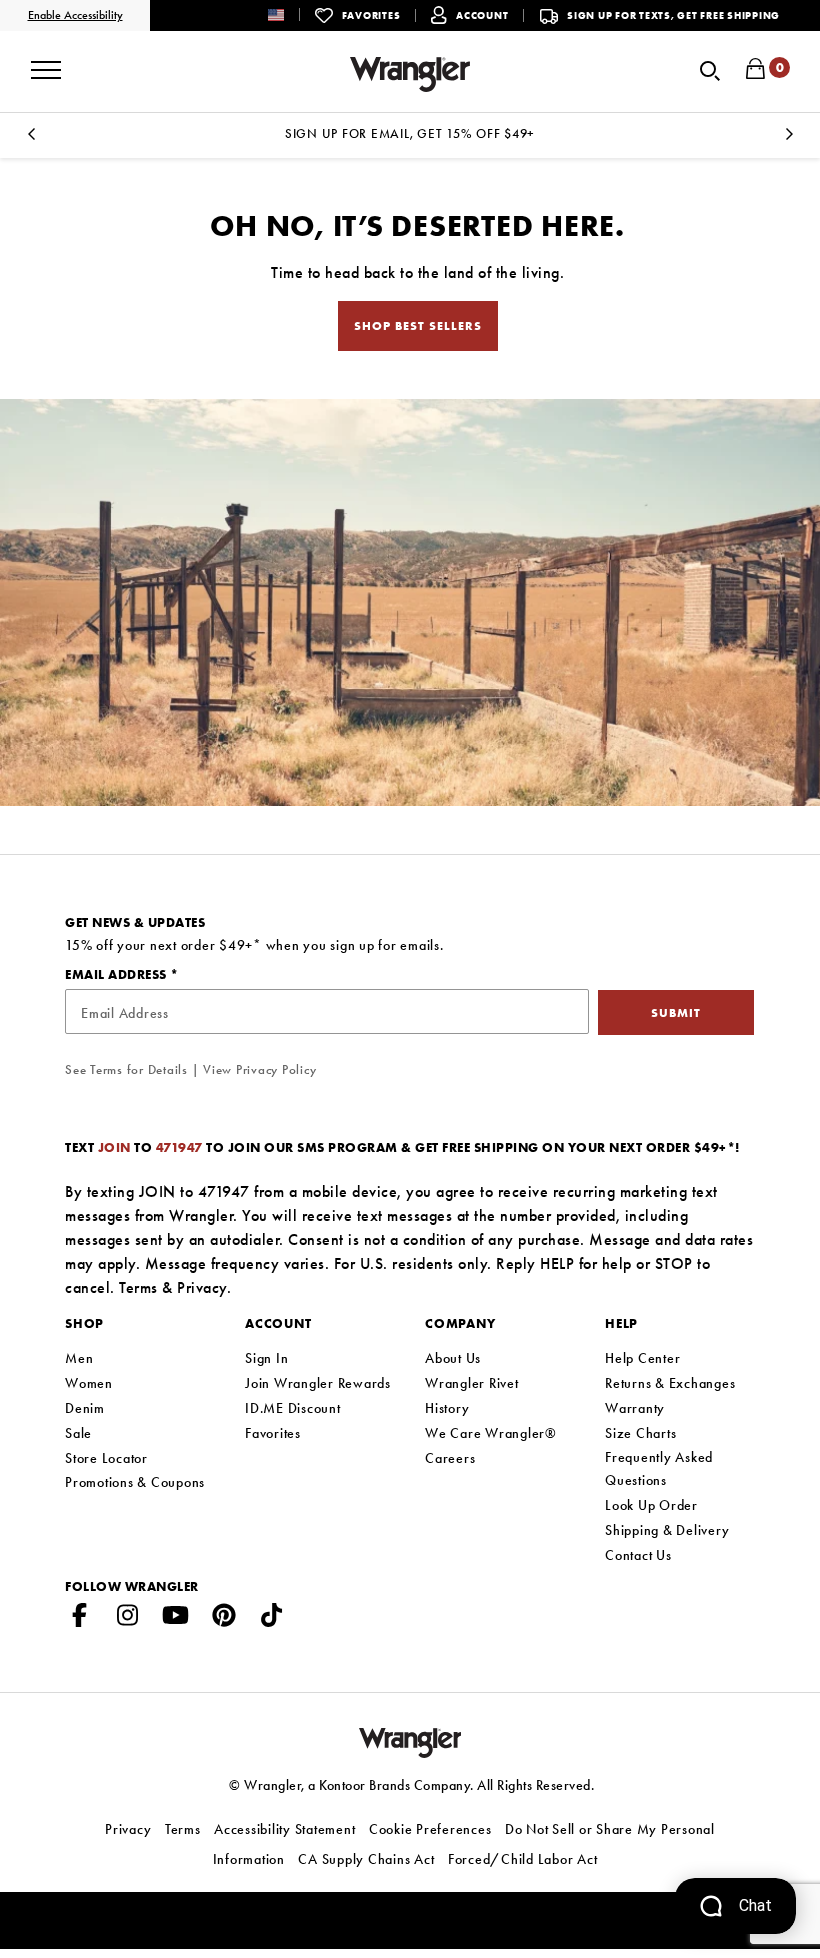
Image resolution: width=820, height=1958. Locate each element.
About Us (453, 1358)
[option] (410, 133)
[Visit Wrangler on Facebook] (80, 1619)
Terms (138, 1287)
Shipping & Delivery (667, 1530)
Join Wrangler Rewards (318, 1383)
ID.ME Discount (293, 1408)
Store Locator (106, 1458)
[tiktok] (272, 1619)
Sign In (266, 1358)
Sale (78, 1433)
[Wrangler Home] (410, 74)
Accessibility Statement (284, 1829)
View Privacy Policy (259, 1069)
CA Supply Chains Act (366, 1859)
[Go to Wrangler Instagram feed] (128, 1619)
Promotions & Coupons (135, 1482)
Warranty (635, 1408)
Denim (85, 1408)
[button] (291, 14)
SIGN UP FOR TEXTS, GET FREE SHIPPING (673, 15)
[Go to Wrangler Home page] (410, 1741)
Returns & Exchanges (670, 1383)
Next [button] (789, 139)
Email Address (117, 974)
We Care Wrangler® (491, 1433)
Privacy (202, 1287)
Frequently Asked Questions (659, 1469)
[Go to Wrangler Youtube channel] (176, 1619)
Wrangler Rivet (472, 1383)
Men (79, 1358)
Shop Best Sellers (418, 326)
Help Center (642, 1358)
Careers (450, 1458)
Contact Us (638, 1555)
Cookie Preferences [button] (430, 1829)
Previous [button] (31, 139)
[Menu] (46, 63)
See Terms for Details (126, 1069)
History (447, 1408)
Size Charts (640, 1433)
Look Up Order (651, 1505)
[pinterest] (224, 1619)
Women (89, 1383)
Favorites (273, 1433)
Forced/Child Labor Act (523, 1859)
